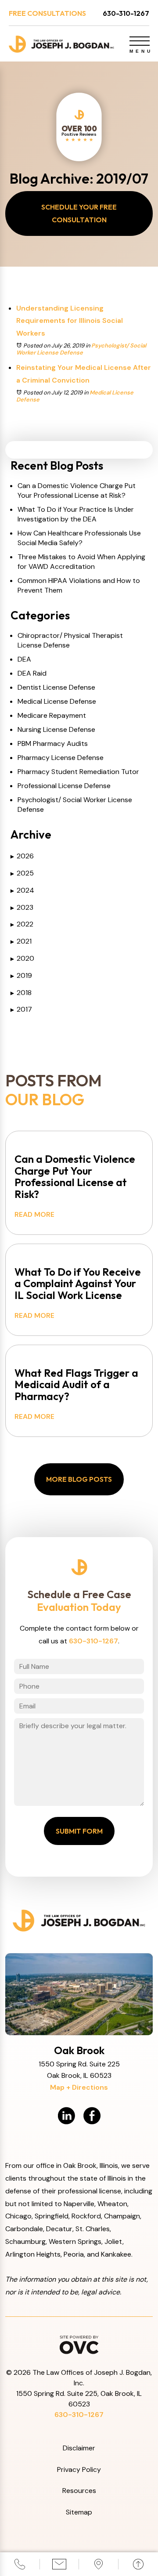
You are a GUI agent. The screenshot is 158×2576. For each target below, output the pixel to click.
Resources (79, 2491)
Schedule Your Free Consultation (79, 213)
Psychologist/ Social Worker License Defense (81, 349)
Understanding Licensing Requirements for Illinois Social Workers (70, 321)
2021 (21, 941)
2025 (22, 873)
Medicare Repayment (52, 715)
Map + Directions (79, 2087)
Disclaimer (79, 2448)
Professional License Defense (64, 786)
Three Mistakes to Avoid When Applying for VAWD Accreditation (81, 562)
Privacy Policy (79, 2469)
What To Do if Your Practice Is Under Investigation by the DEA (76, 514)
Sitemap (79, 2512)
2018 (21, 993)
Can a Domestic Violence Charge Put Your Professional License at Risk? (77, 490)
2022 (22, 924)
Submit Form (79, 1831)
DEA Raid (32, 673)
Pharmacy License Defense (61, 758)
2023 (22, 907)
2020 (22, 958)
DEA (24, 659)
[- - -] (140, 41)
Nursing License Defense (56, 729)
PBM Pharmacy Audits (53, 743)
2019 (21, 975)
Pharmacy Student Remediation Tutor (78, 772)
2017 (21, 1009)
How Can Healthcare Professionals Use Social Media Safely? (79, 538)
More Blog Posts (79, 1479)
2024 (22, 890)
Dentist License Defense (56, 687)
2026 (22, 856)
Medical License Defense (57, 701)
